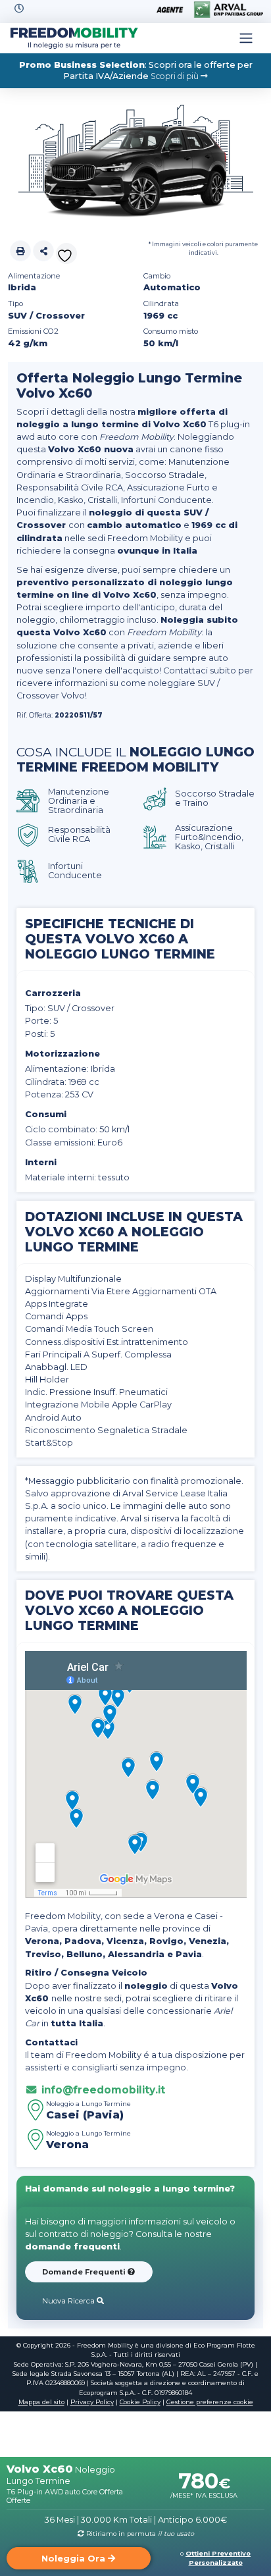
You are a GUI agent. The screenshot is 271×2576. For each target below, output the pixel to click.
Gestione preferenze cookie (210, 2402)
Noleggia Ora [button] (75, 2559)
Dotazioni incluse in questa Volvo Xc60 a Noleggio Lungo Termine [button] (134, 1232)
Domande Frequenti (85, 2272)
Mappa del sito (41, 2402)
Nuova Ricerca (69, 2301)
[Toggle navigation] (246, 38)
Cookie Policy (140, 2402)
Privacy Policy (92, 2402)
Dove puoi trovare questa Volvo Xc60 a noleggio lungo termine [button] (129, 1610)
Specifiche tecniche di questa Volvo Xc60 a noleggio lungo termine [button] (120, 939)
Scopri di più (176, 76)
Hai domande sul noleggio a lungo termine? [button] (130, 2189)
